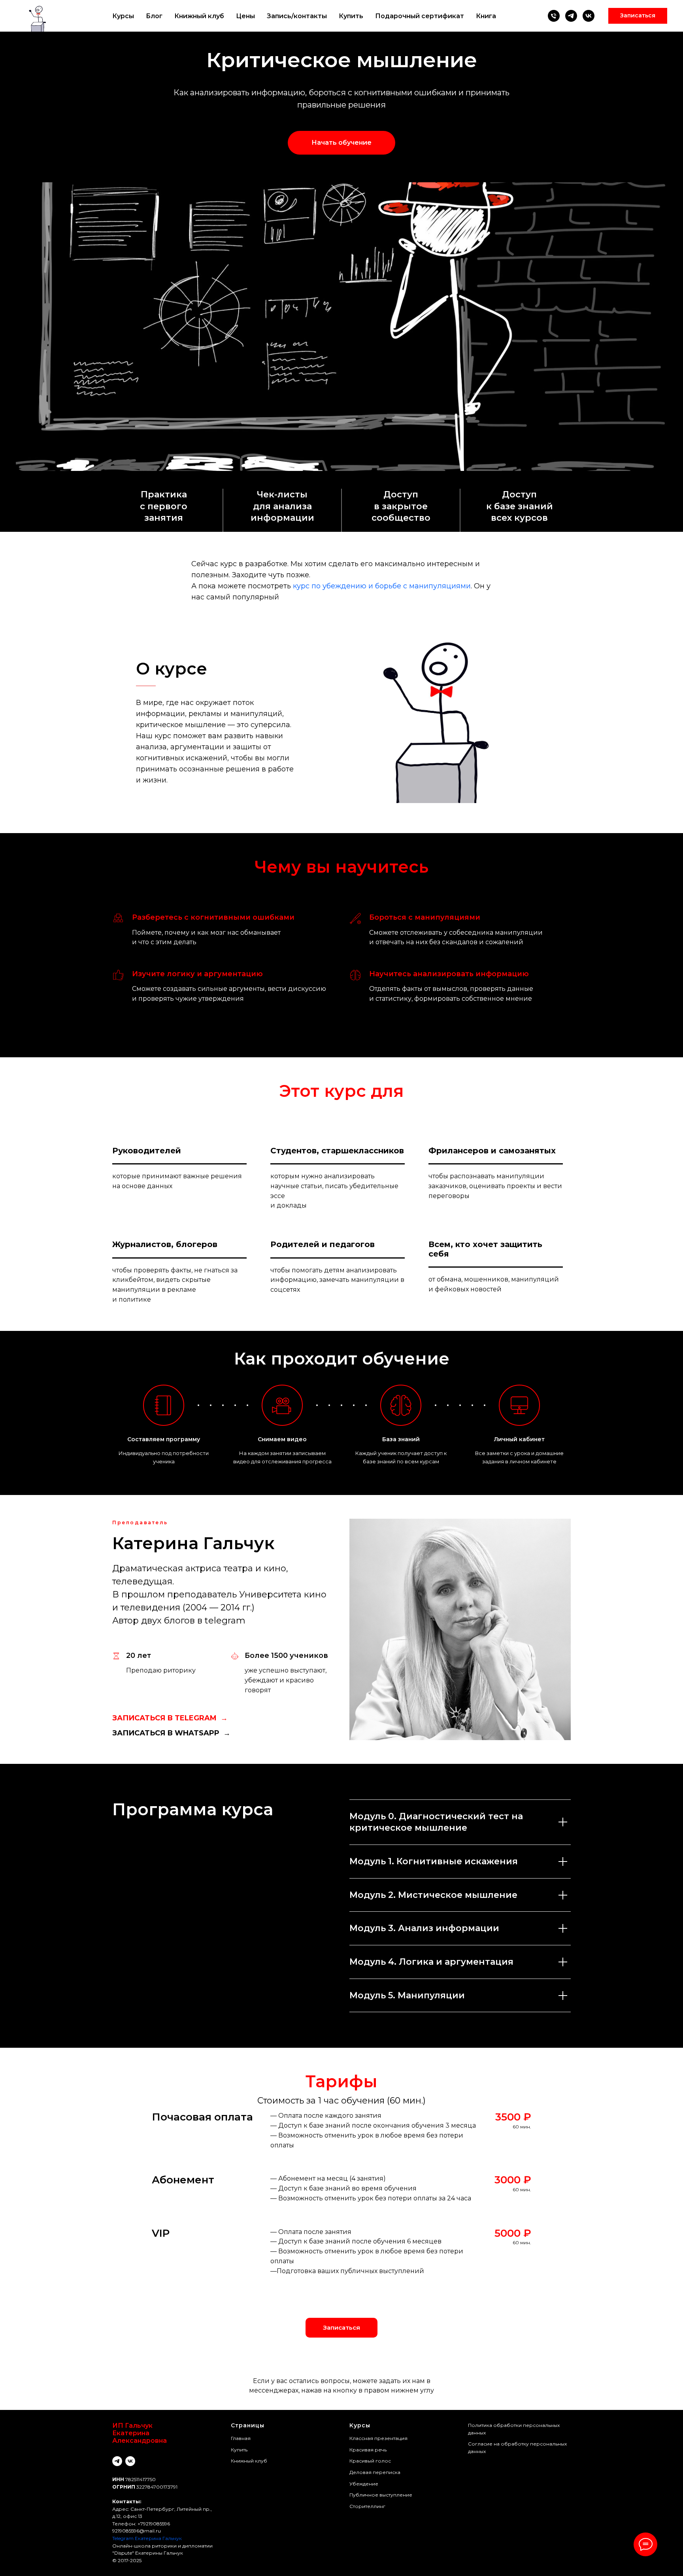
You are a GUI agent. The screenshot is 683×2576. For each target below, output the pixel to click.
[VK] (589, 16)
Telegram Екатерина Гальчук (147, 2538)
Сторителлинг (367, 2506)
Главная (241, 2438)
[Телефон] (554, 16)
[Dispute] (571, 16)
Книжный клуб (199, 16)
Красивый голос (370, 2461)
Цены (245, 16)
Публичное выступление (381, 2495)
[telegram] (117, 2461)
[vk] (130, 2461)
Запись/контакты (297, 16)
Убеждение (364, 2484)
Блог (154, 16)
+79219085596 (154, 2524)
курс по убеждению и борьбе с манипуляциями (382, 586)
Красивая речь (368, 2450)
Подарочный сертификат (420, 16)
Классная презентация (378, 2438)
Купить (351, 16)
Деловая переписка (375, 2472)
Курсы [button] (123, 16)
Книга (486, 16)
